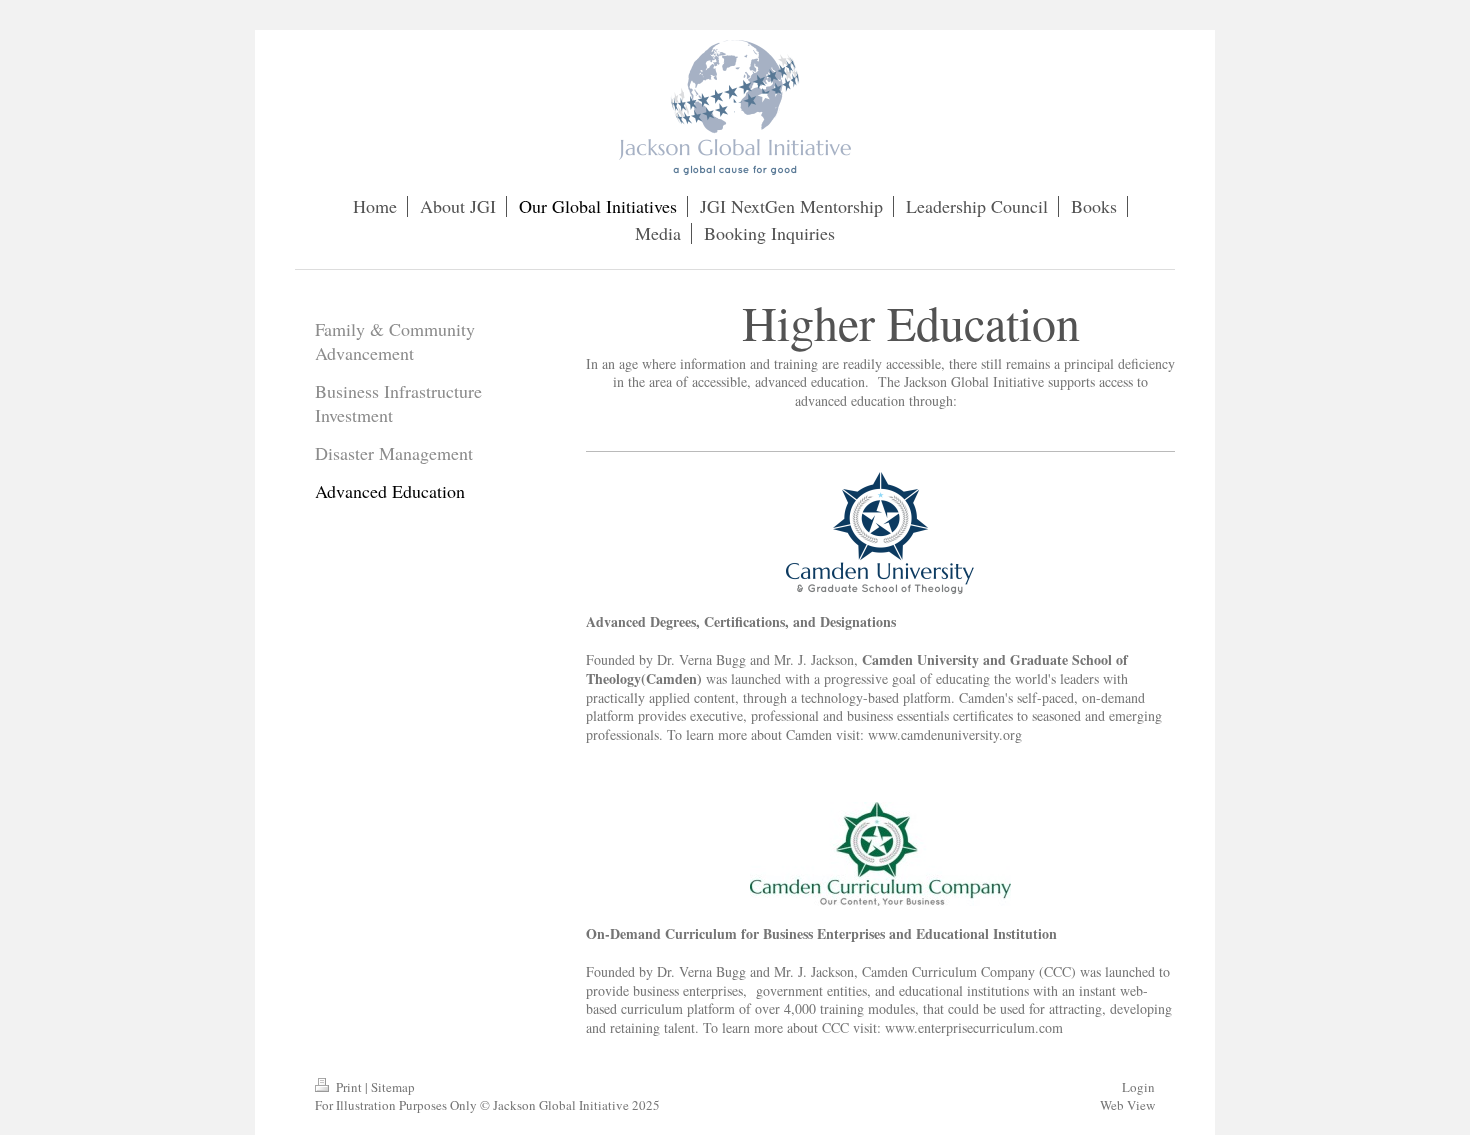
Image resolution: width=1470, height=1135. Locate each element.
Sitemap (393, 1087)
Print (349, 1087)
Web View (1127, 1105)
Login (1138, 1087)
